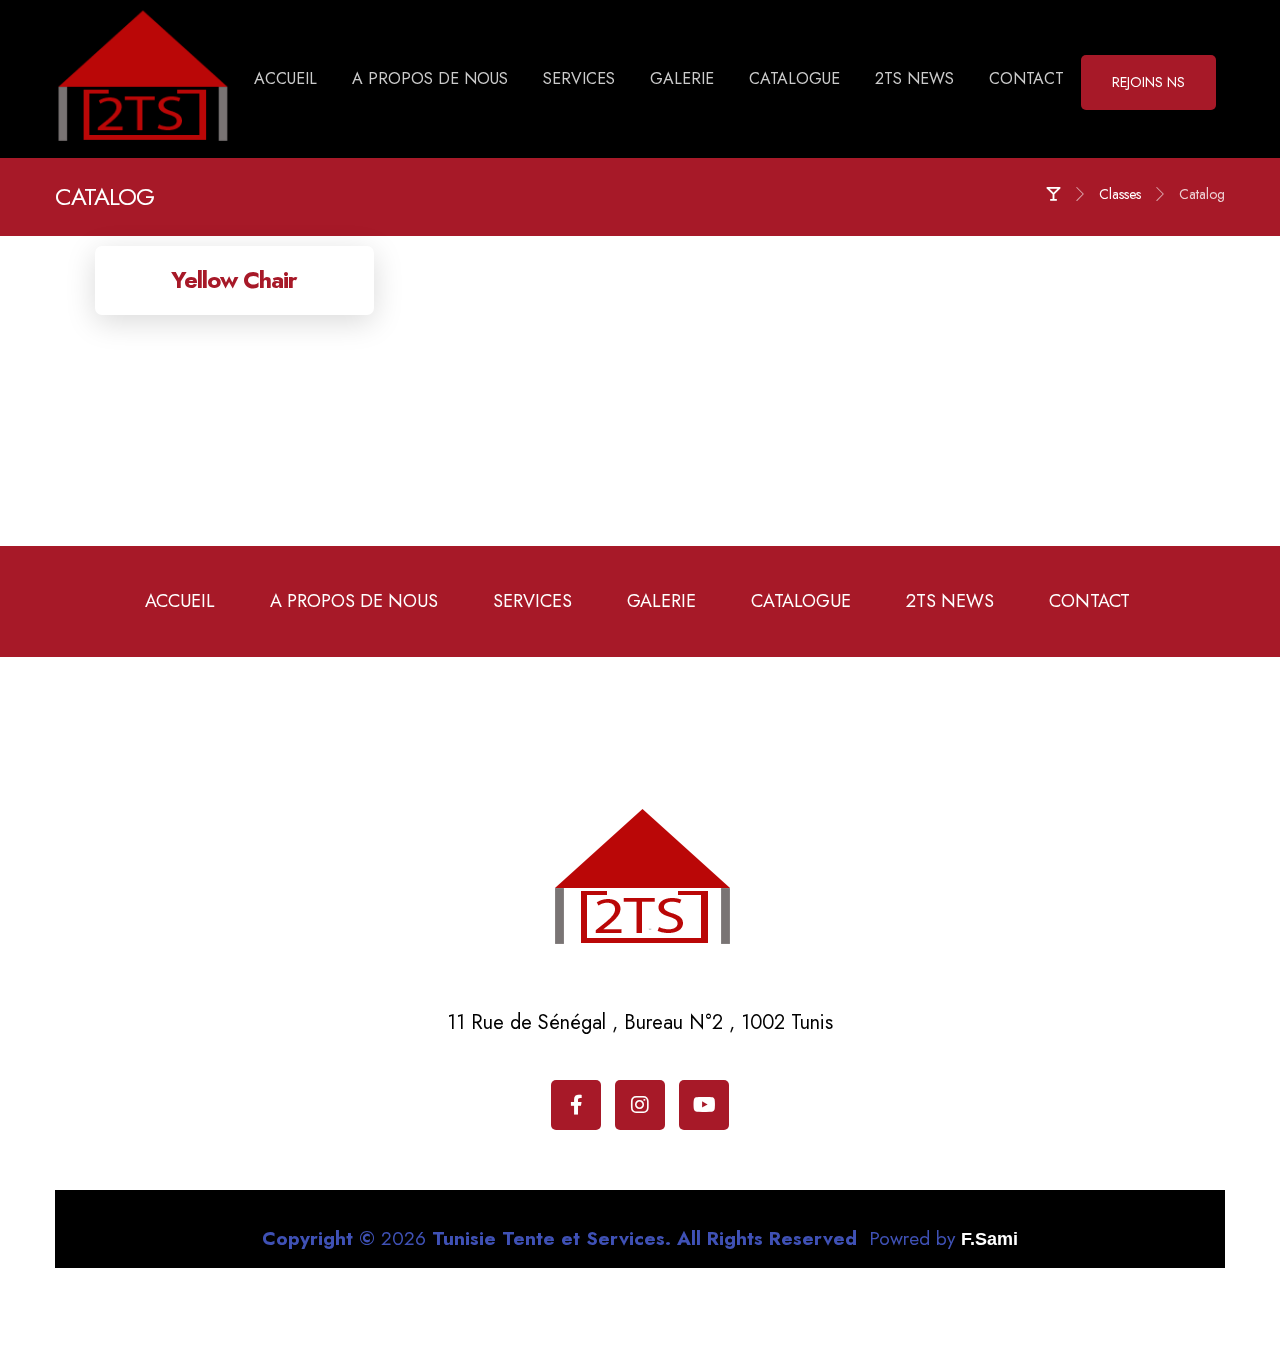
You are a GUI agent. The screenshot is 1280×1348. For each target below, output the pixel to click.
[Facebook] (576, 1105)
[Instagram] (640, 1105)
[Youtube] (704, 1105)
